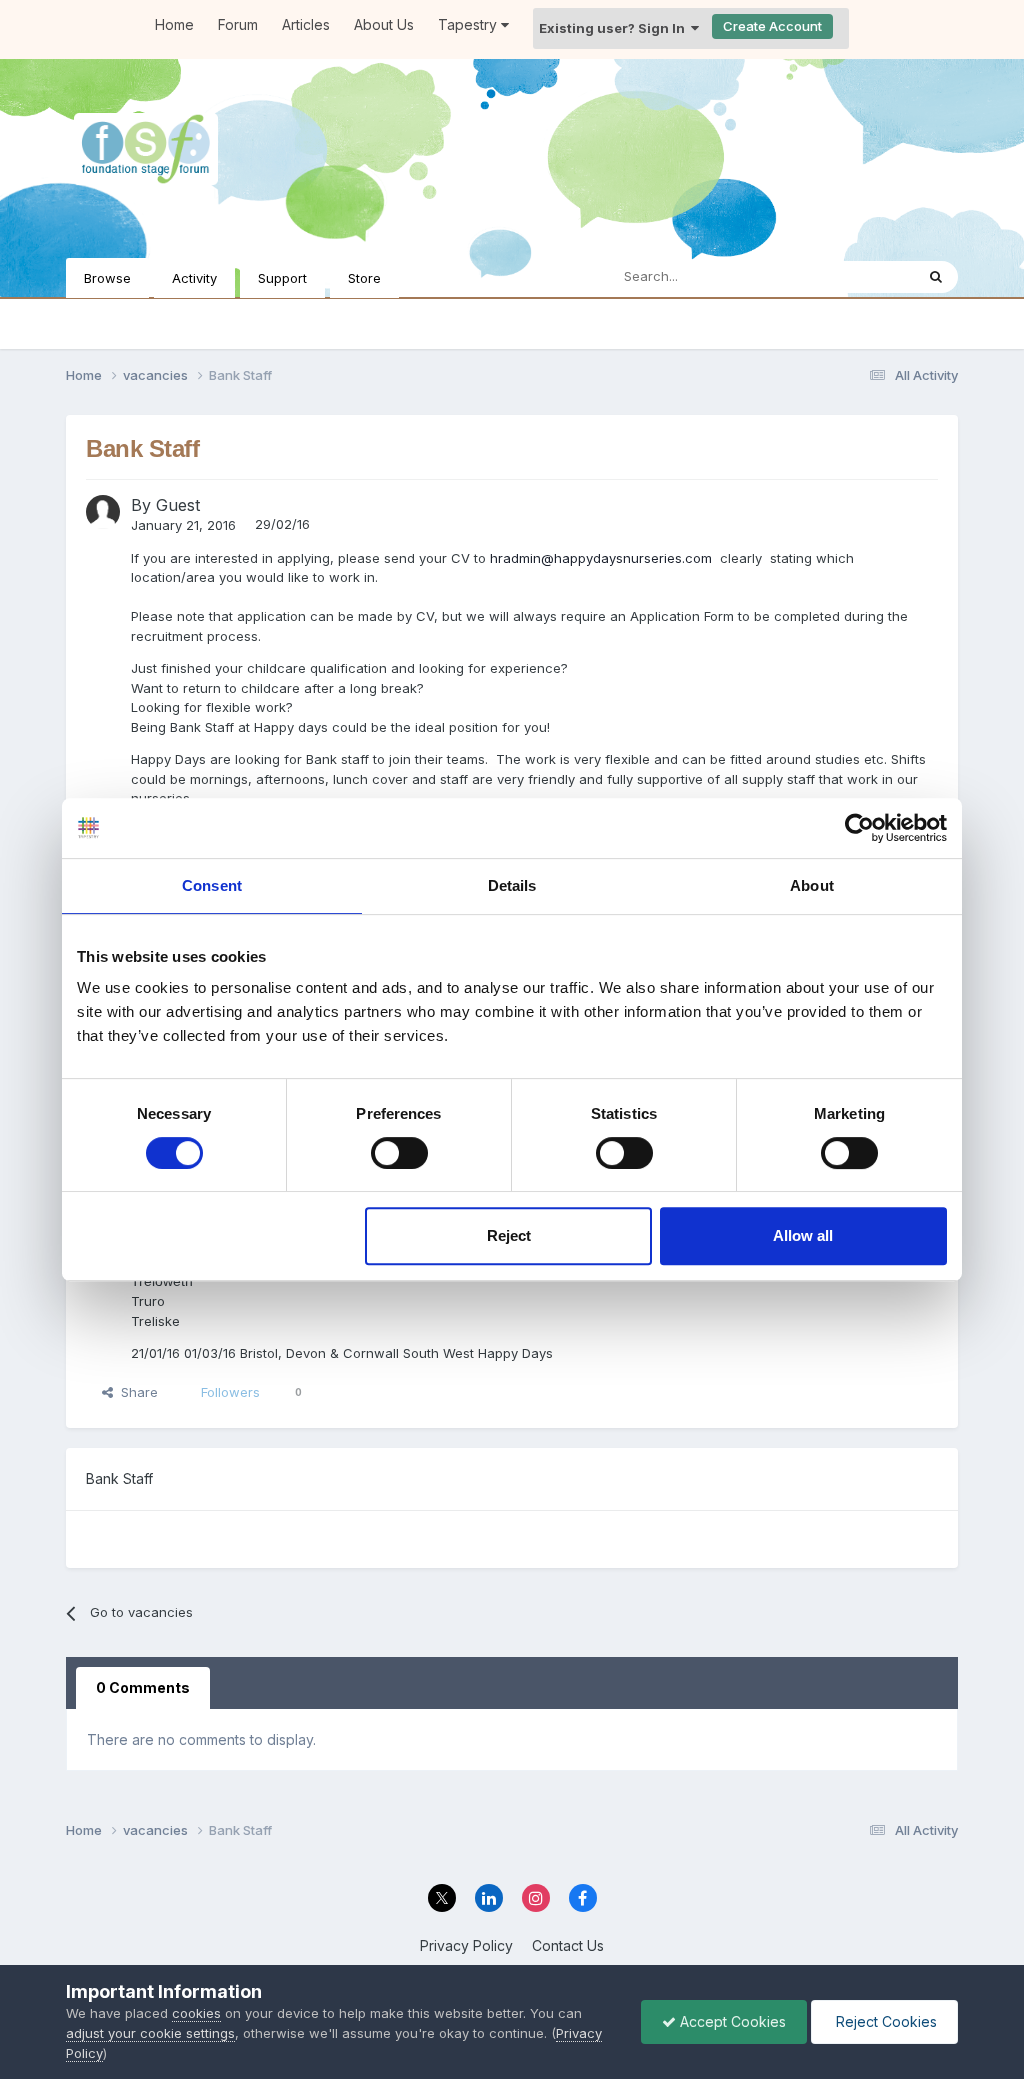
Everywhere (852, 276)
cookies (196, 2013)
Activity (194, 278)
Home (174, 24)
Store (364, 278)
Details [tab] (512, 885)
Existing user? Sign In (615, 28)
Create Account (772, 26)
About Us (384, 24)
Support (282, 278)
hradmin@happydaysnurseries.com (601, 558)
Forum (238, 24)
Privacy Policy (466, 1945)
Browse (107, 278)
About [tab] (812, 885)
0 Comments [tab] (143, 1687)
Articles (306, 24)
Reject (509, 1235)
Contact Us (568, 1945)
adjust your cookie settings (150, 2033)
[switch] (399, 1153)
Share (135, 1392)
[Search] (936, 277)
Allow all (803, 1235)
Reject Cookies (884, 2021)
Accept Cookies (731, 2021)
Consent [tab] (212, 885)
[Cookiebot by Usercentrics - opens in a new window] (859, 828)
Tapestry (469, 24)
